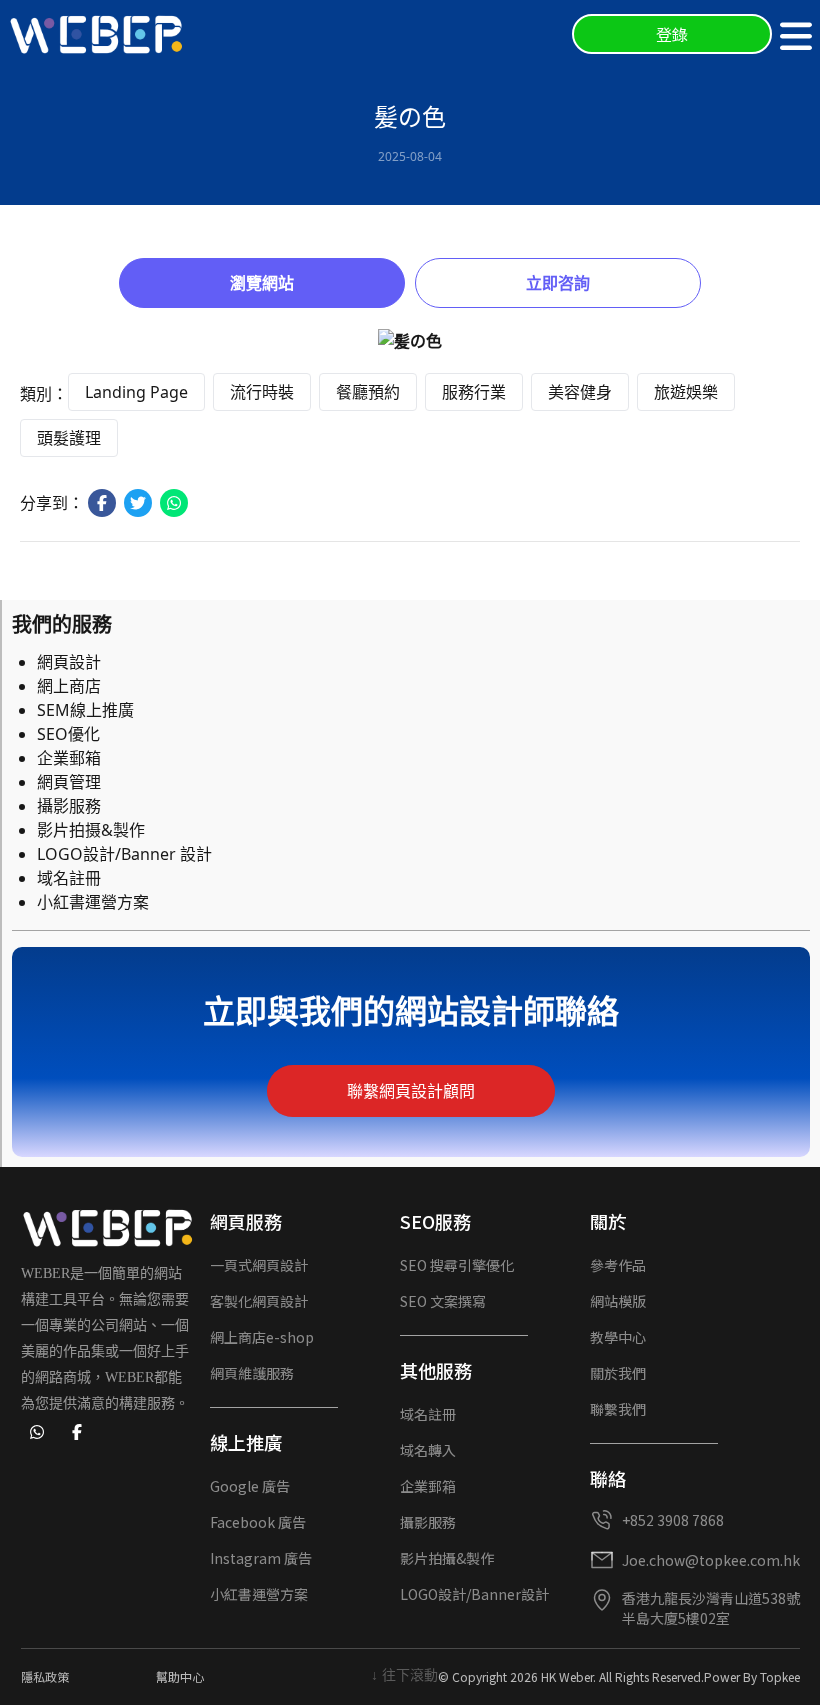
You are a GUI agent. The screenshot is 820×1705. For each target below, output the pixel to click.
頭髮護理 (69, 438)
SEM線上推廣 (85, 710)
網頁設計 (69, 662)
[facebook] (77, 1432)
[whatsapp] (37, 1432)
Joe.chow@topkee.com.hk (711, 1560)
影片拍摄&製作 (91, 830)
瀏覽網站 (262, 283)
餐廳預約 (368, 392)
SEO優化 (68, 734)
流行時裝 (262, 392)
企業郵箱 (69, 758)
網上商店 (69, 686)
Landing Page (136, 392)
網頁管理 (69, 782)
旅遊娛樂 (686, 392)
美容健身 (580, 392)
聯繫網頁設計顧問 (411, 1091)
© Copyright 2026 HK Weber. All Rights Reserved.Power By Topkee (619, 1676)
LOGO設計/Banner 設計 (124, 854)
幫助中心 (180, 1676)
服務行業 (474, 392)
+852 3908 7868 (673, 1520)
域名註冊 (69, 878)
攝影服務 (69, 806)
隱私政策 (45, 1676)
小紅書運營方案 (93, 902)
